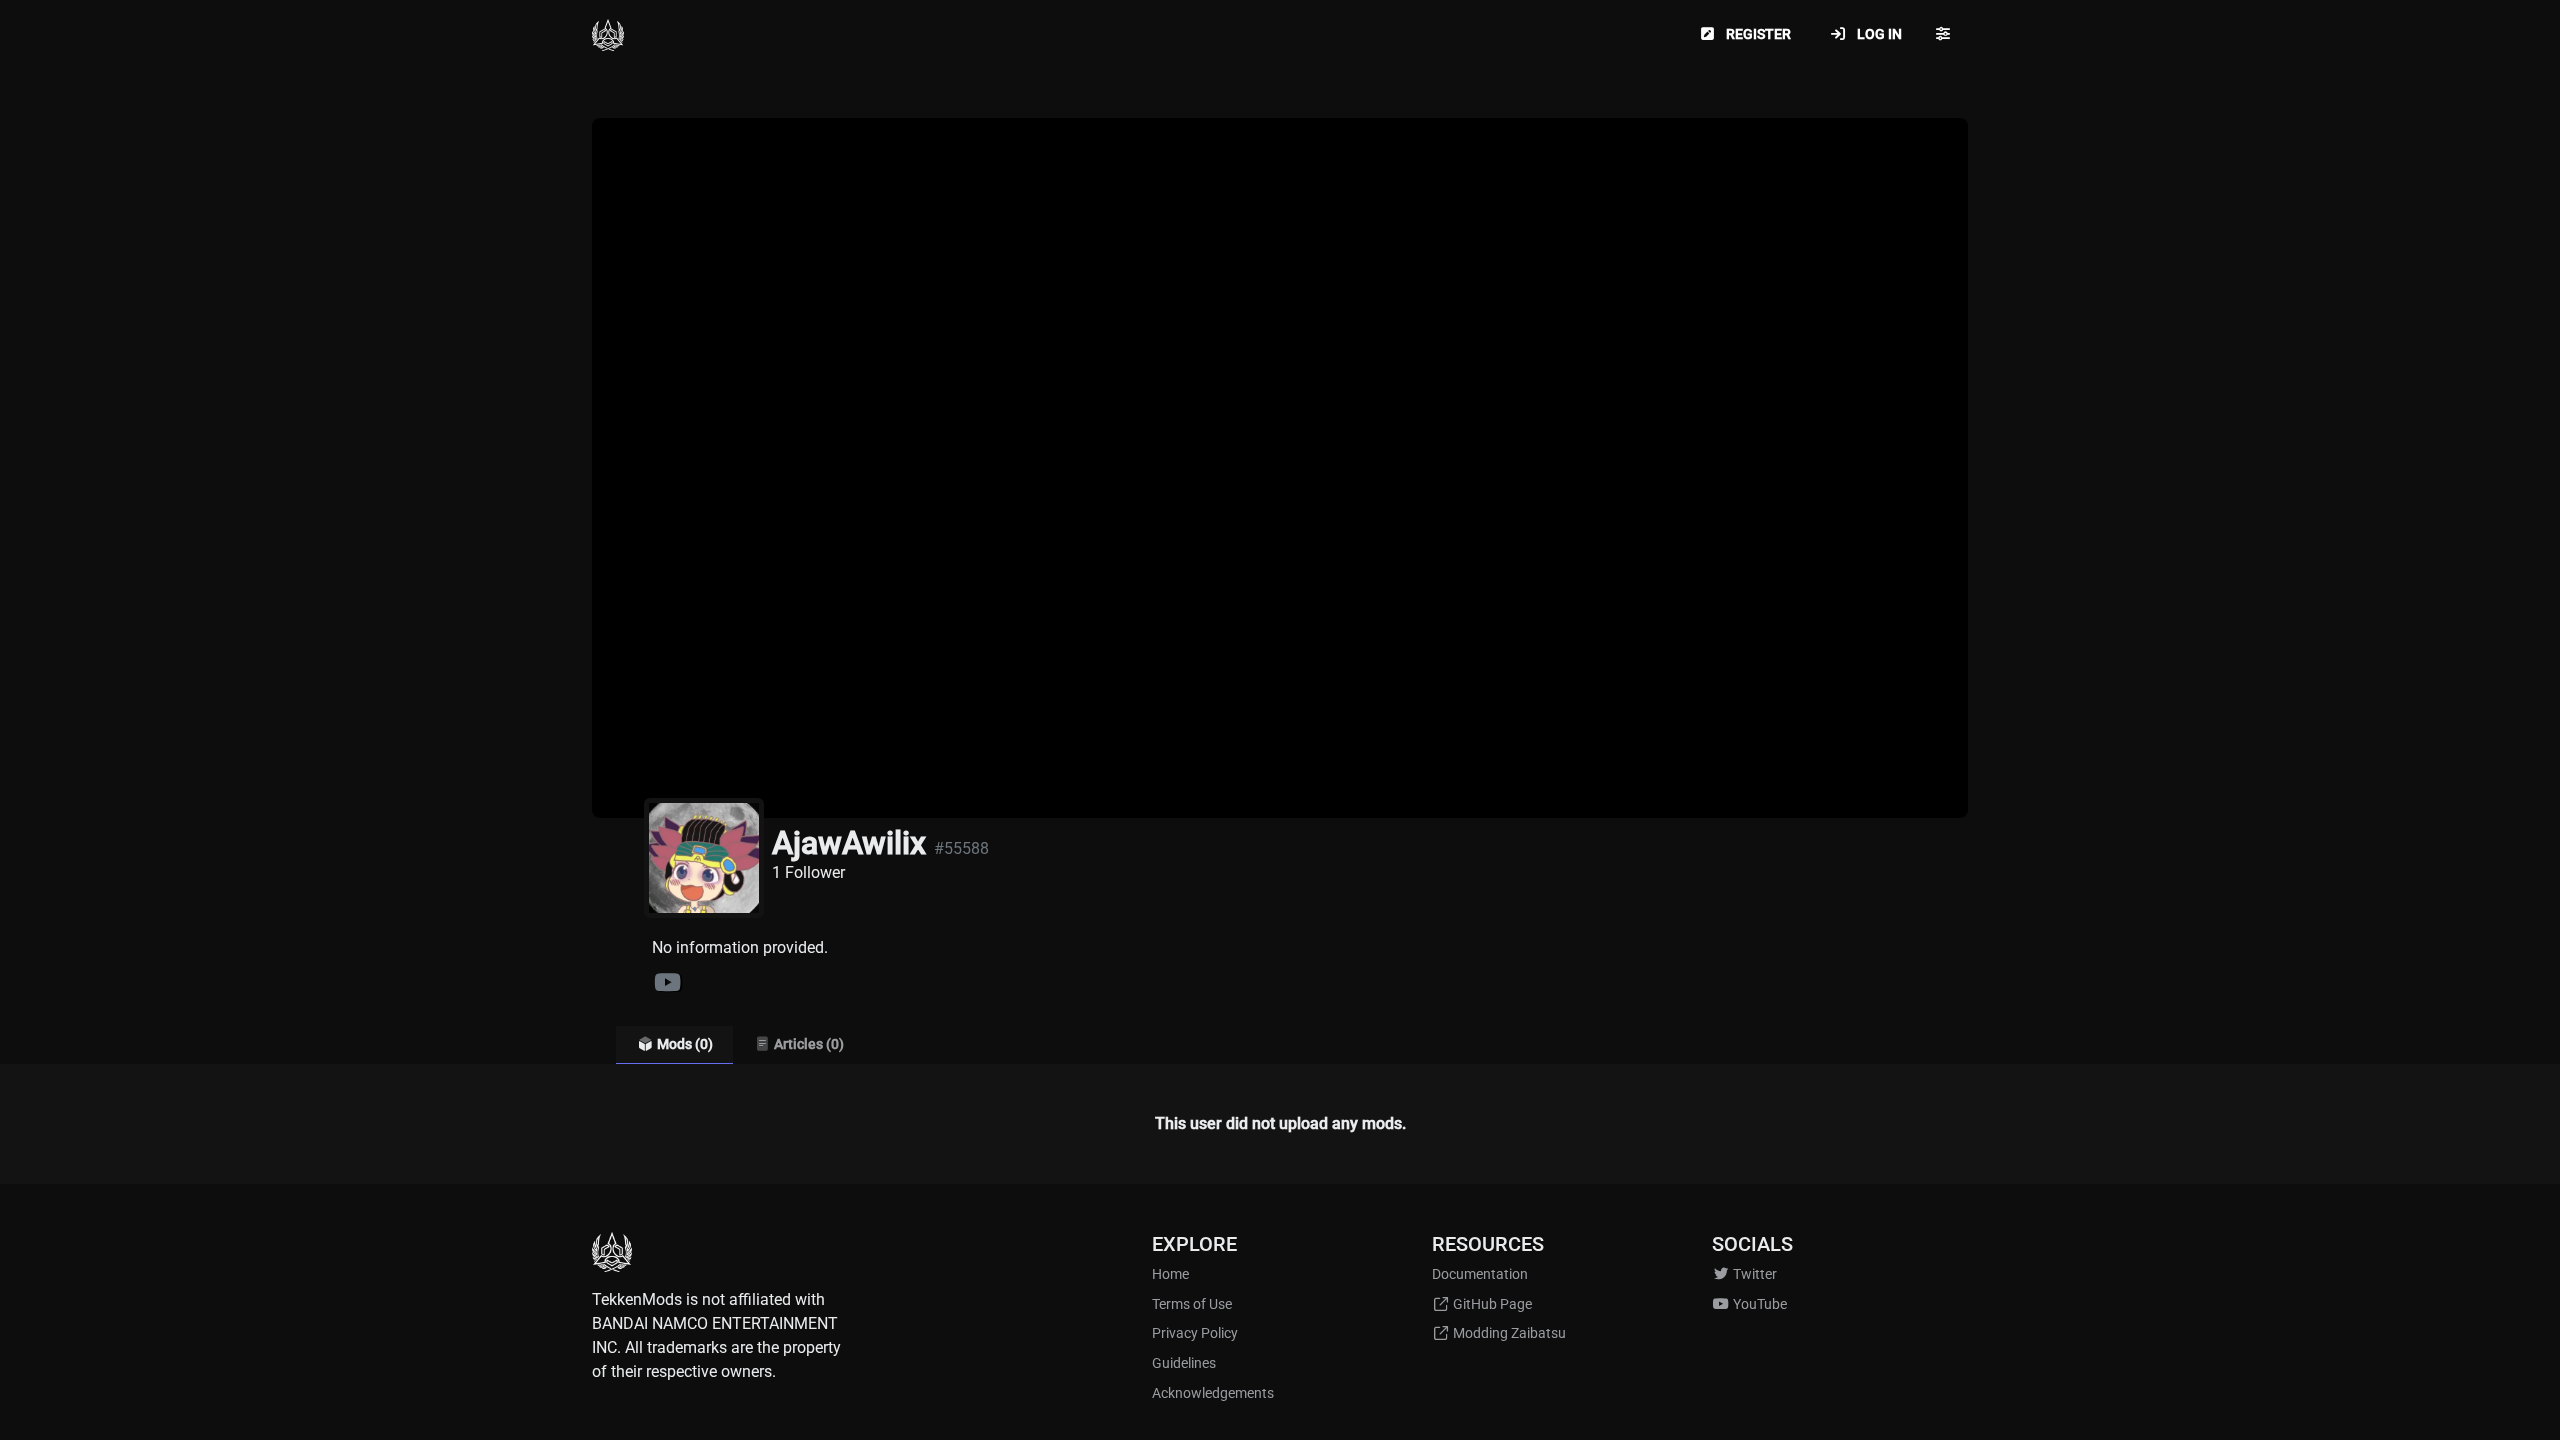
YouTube (1758, 1304)
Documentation (1480, 1274)
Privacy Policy (1195, 1333)
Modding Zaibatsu (1508, 1333)
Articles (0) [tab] (807, 1044)
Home (1170, 1274)
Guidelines (1184, 1363)
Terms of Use (1192, 1304)
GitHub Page (1491, 1304)
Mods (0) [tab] (683, 1044)
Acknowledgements (1213, 1393)
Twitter (1753, 1274)
